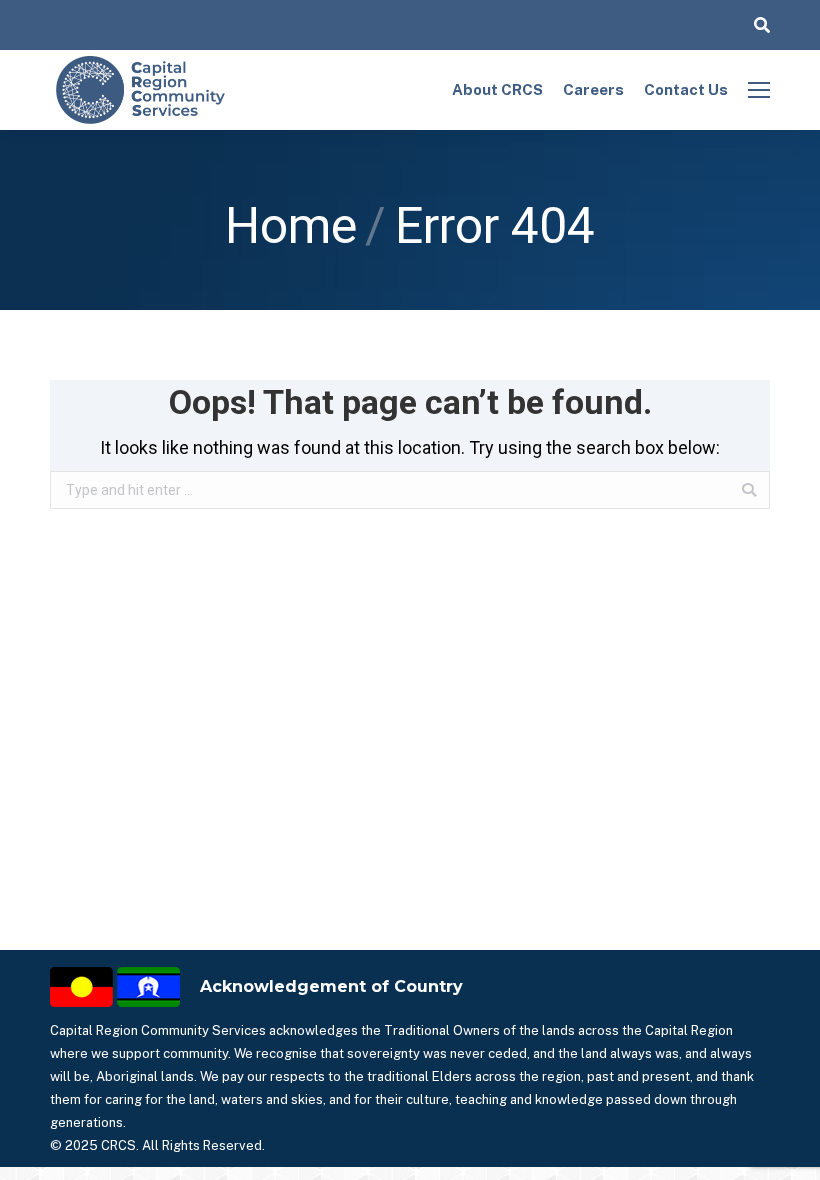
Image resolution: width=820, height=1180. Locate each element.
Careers (593, 89)
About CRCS (497, 89)
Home (291, 226)
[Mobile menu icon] (759, 90)
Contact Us (686, 89)
